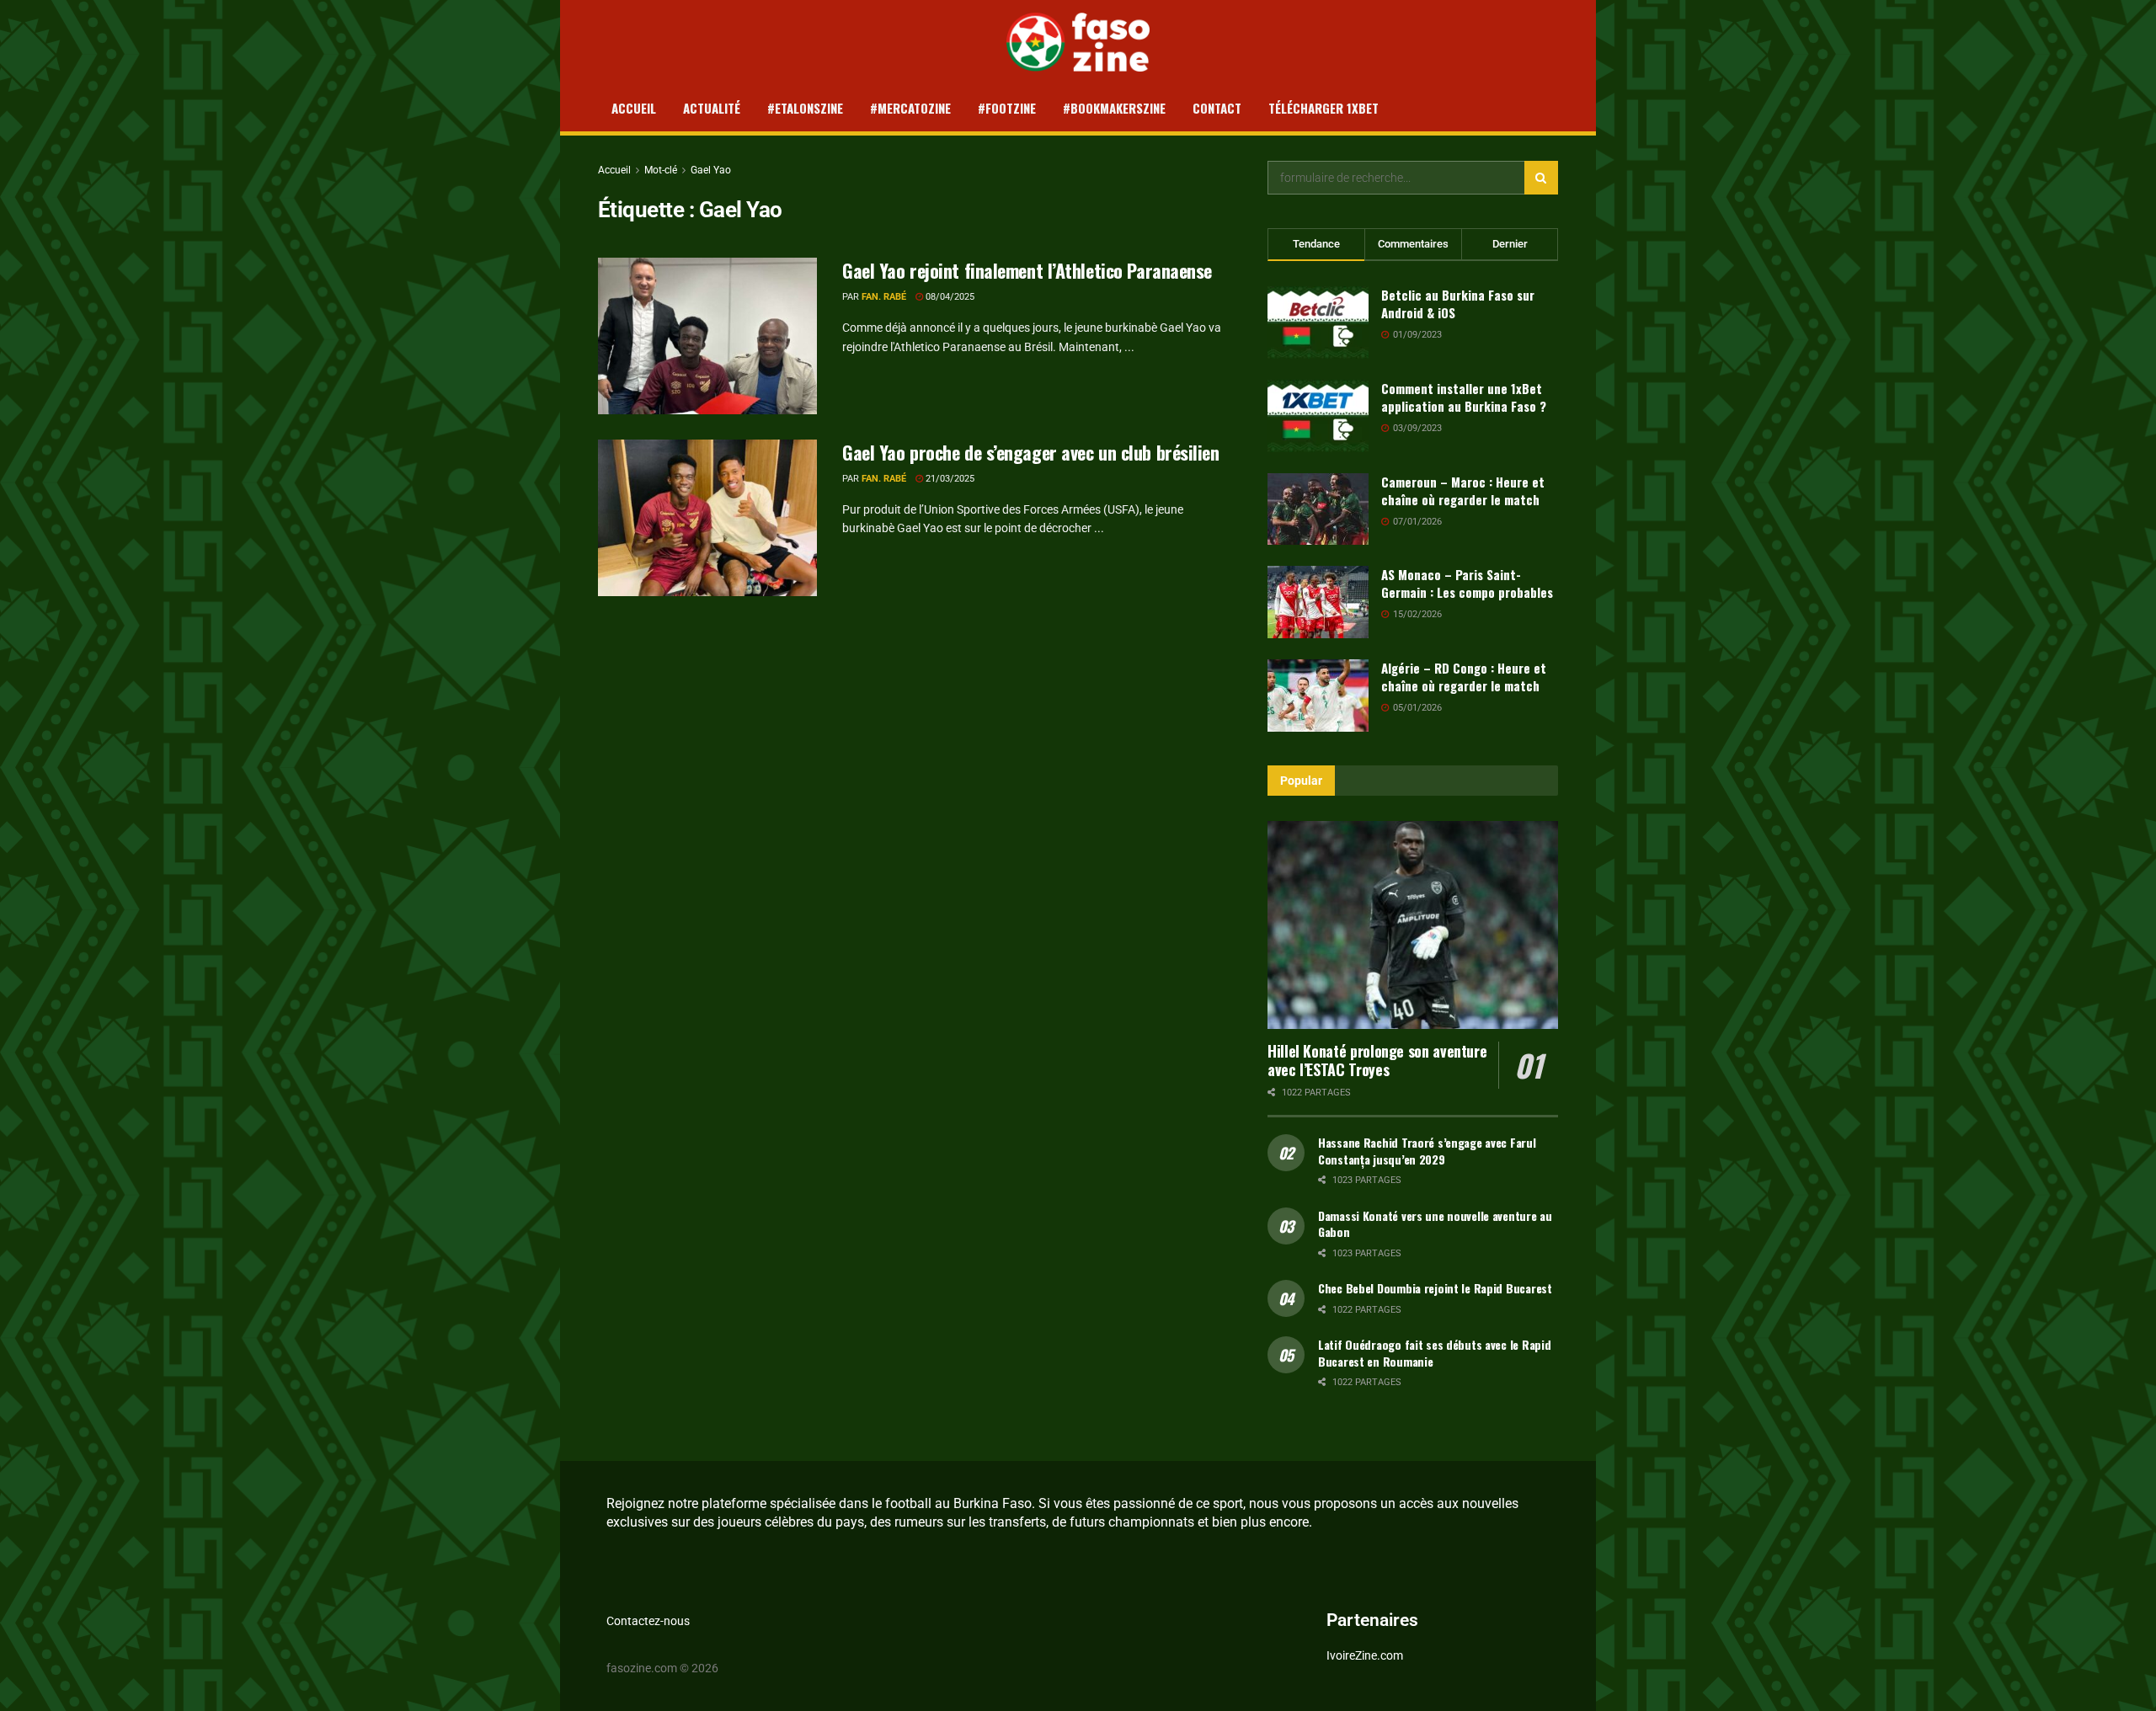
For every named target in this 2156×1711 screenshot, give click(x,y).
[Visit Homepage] (1078, 42)
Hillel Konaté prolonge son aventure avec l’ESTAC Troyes (1377, 1061)
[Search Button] (1541, 178)
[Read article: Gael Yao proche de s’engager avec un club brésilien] (707, 518)
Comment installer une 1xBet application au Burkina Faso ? (1464, 397)
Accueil (634, 108)
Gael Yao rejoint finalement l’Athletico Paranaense (1027, 270)
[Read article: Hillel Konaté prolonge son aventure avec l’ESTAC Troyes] (1413, 925)
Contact (1217, 108)
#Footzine (1007, 108)
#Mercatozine (910, 108)
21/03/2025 (949, 479)
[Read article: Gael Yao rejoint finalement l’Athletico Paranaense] (707, 336)
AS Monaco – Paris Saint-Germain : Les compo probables (1467, 583)
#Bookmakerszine (1114, 108)
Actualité (712, 108)
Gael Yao (711, 170)
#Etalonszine (805, 108)
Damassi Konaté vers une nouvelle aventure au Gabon (1435, 1224)
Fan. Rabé (884, 297)
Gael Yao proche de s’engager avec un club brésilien (1031, 452)
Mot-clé (661, 170)
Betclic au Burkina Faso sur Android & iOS (1458, 304)
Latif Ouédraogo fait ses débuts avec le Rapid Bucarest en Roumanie (1434, 1353)
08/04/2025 (949, 297)
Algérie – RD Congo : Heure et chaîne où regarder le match (1464, 677)
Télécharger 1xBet (1323, 108)
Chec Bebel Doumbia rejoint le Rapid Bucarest (1435, 1288)
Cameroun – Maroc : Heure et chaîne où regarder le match (1463, 490)
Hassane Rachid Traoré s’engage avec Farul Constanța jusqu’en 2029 (1427, 1151)
